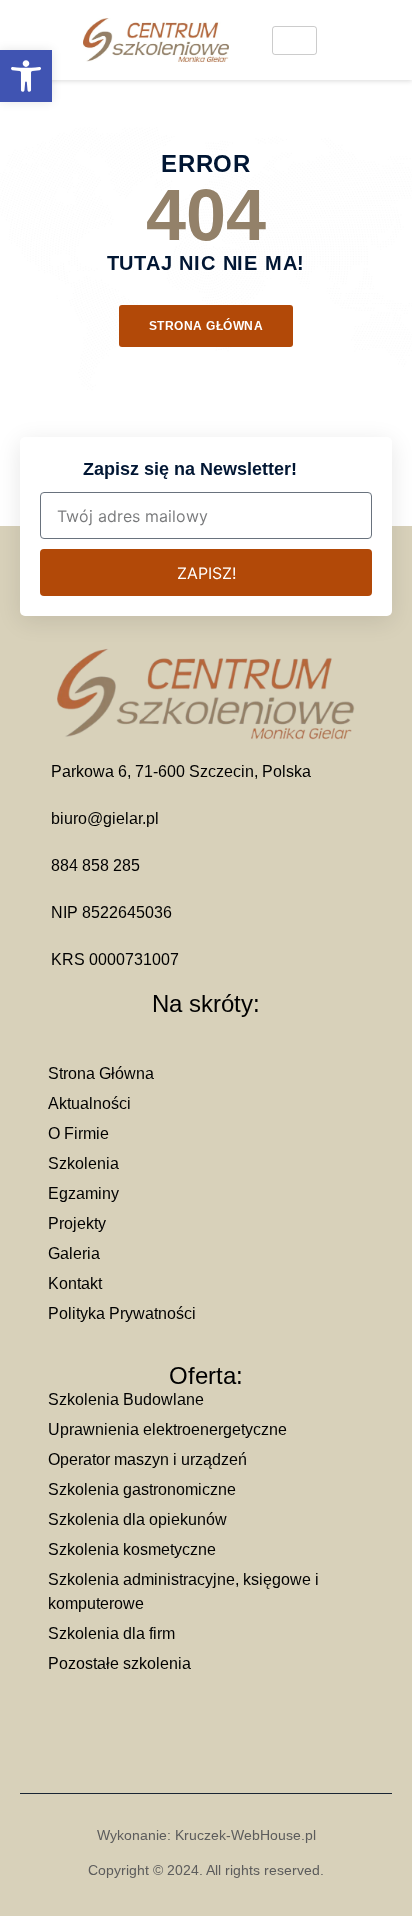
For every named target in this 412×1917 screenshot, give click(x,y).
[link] (26, 76)
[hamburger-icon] (294, 40)
